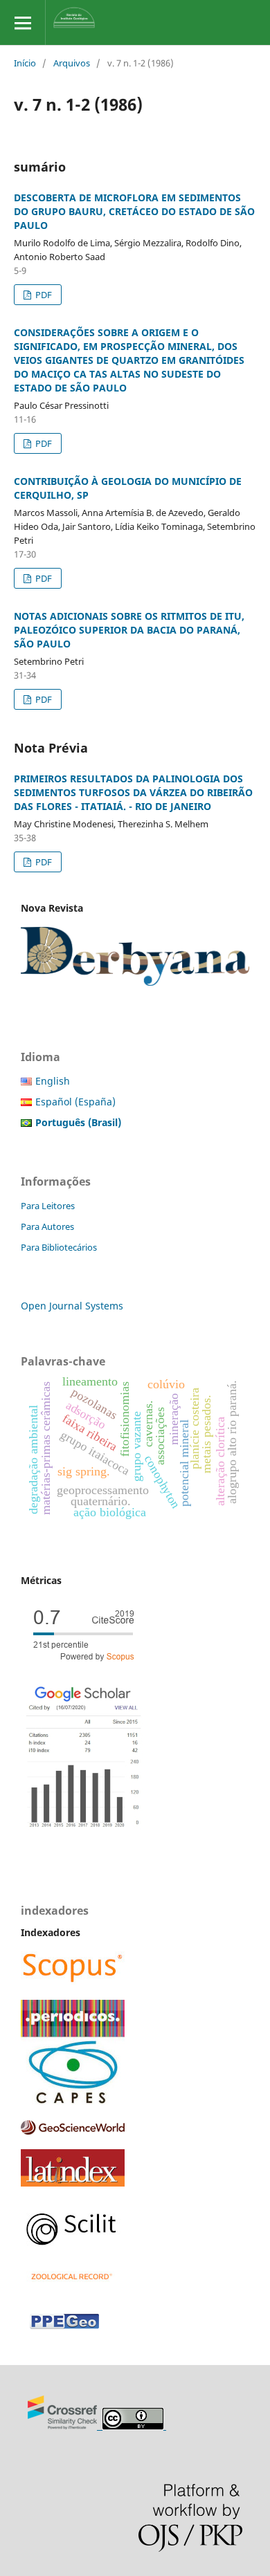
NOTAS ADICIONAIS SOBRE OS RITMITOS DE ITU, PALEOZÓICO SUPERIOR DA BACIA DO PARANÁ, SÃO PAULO (129, 630)
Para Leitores (48, 1206)
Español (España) (75, 1102)
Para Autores (47, 1226)
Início (25, 63)
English (53, 1081)
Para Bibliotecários (59, 1247)
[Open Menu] (22, 22)
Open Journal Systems (72, 1306)
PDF (43, 295)
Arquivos (72, 63)
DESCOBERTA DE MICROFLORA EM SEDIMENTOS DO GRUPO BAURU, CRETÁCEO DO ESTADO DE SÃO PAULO (134, 211)
